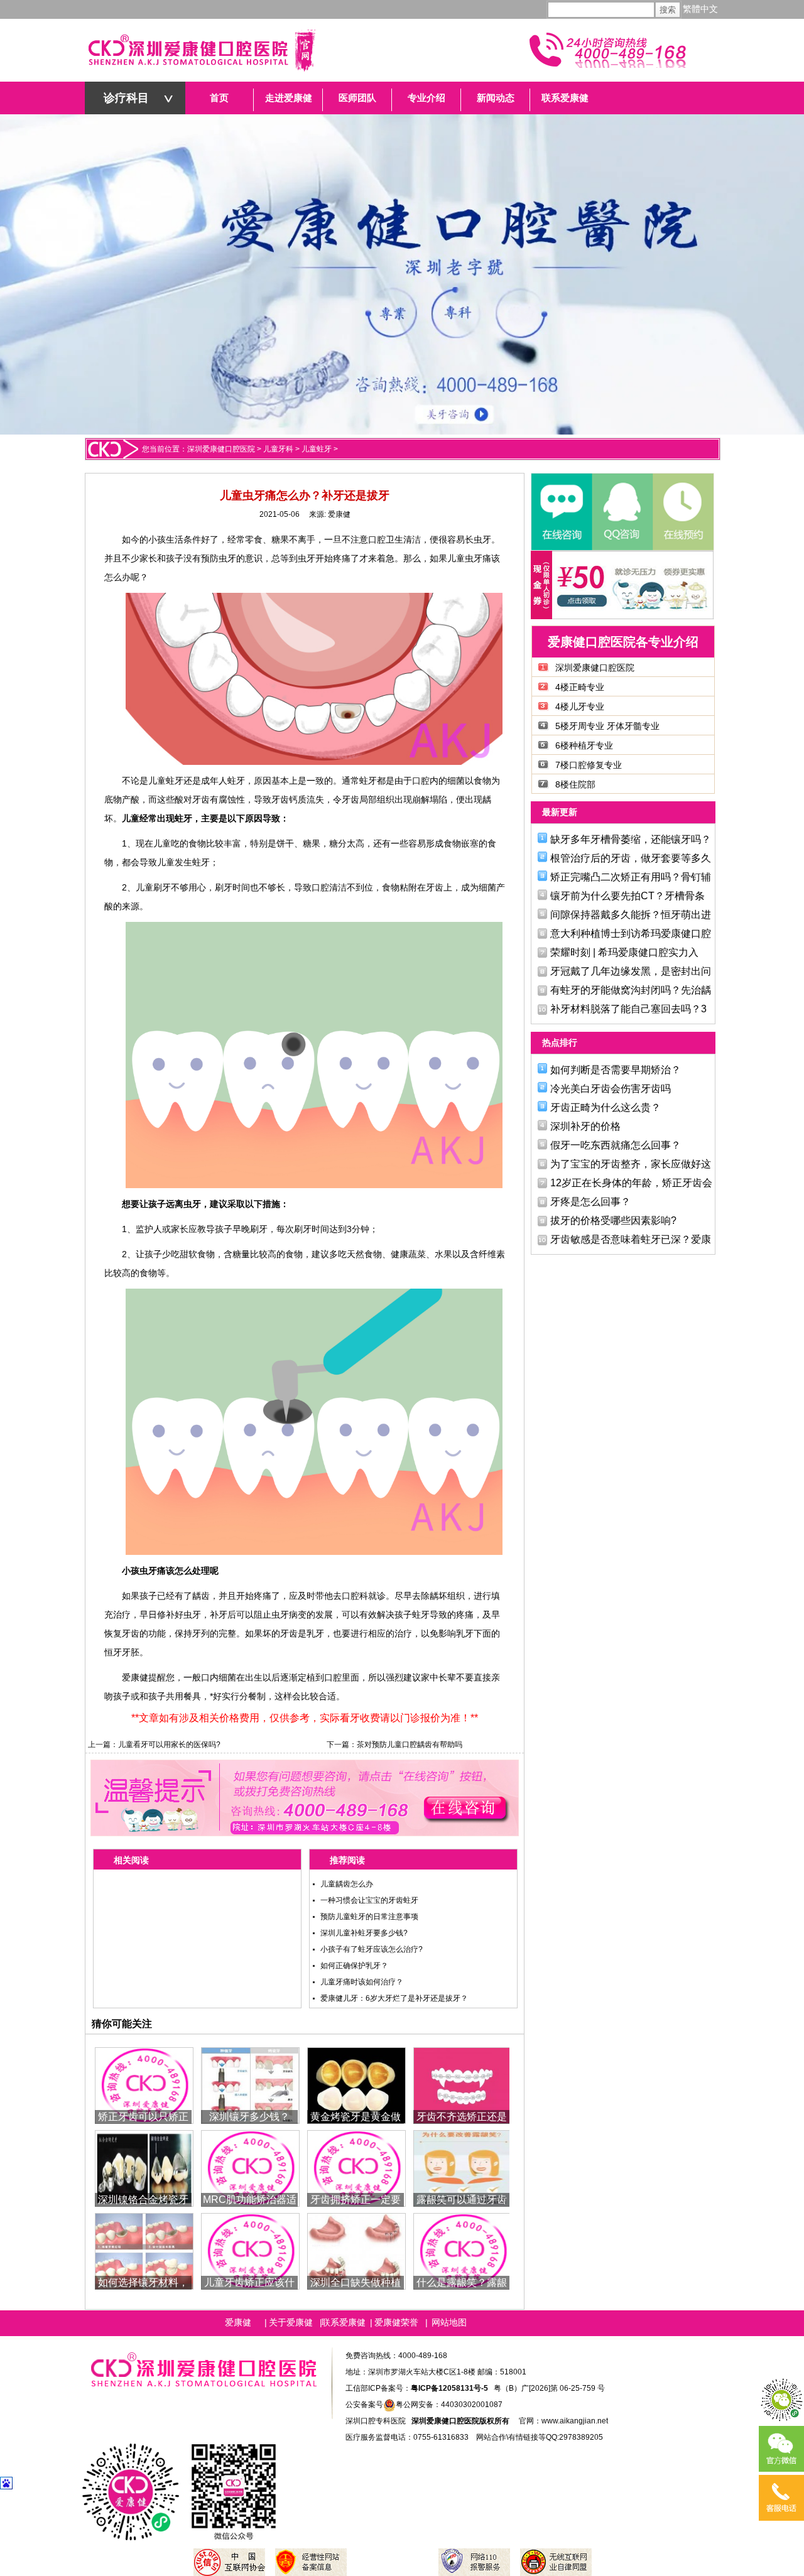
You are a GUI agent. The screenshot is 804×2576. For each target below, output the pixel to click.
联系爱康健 (565, 98)
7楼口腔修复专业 (589, 765)
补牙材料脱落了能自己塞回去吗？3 (628, 1009)
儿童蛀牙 (317, 449)
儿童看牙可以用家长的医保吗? (169, 1745)
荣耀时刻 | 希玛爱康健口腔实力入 (624, 952)
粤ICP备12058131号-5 (449, 2388)
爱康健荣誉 (396, 2322)
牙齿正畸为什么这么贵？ (606, 1107)
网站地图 (449, 2322)
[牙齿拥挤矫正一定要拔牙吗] (356, 2167)
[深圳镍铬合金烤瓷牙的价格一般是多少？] (144, 2167)
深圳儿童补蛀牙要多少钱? (364, 1933)
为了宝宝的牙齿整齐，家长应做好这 (631, 1164)
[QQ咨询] (622, 512)
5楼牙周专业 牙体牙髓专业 (607, 726)
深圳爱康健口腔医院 (221, 449)
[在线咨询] (562, 512)
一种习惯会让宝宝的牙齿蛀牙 (369, 1900)
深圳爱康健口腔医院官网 (201, 50)
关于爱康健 (291, 2322)
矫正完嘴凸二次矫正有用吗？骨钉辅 (631, 877)
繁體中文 (700, 9)
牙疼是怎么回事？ (590, 1202)
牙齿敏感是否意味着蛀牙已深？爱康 (631, 1239)
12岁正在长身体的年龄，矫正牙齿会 (631, 1183)
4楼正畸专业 (580, 687)
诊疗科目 (126, 98)
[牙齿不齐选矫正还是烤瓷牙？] (463, 2085)
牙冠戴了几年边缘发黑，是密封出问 (631, 971)
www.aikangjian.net (575, 2421)
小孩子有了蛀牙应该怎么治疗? (372, 1949)
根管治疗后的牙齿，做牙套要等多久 (631, 858)
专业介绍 (426, 98)
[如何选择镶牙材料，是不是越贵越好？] (144, 2250)
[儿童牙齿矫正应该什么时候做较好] (250, 2250)
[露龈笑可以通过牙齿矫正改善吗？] (463, 2167)
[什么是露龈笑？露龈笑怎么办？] (463, 2250)
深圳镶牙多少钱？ (249, 2117)
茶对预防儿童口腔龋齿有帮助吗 (410, 1745)
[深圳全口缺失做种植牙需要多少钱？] (356, 2250)
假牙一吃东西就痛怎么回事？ (616, 1145)
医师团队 (357, 98)
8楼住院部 (575, 784)
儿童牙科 (278, 449)
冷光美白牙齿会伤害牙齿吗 (611, 1089)
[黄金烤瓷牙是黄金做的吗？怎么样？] (356, 2085)
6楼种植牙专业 (584, 745)
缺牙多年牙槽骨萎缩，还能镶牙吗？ (631, 839)
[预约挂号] (682, 512)
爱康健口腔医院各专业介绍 (623, 642)
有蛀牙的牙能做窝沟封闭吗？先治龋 (631, 990)
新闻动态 (496, 98)
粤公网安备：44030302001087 (449, 2405)
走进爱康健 (289, 98)
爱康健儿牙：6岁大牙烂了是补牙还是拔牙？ (394, 1998)
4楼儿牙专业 (580, 706)
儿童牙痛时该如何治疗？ (362, 1982)
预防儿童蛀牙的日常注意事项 (369, 1917)
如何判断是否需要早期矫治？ (616, 1070)
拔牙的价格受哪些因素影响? (613, 1220)
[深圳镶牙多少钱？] (250, 2085)
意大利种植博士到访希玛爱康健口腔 (631, 934)
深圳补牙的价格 (585, 1126)
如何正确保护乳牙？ (354, 1966)
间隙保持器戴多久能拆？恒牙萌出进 (631, 915)
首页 (219, 98)
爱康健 (339, 514)
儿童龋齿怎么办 (347, 1884)
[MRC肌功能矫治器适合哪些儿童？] (250, 2167)
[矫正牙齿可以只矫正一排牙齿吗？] (144, 2085)
